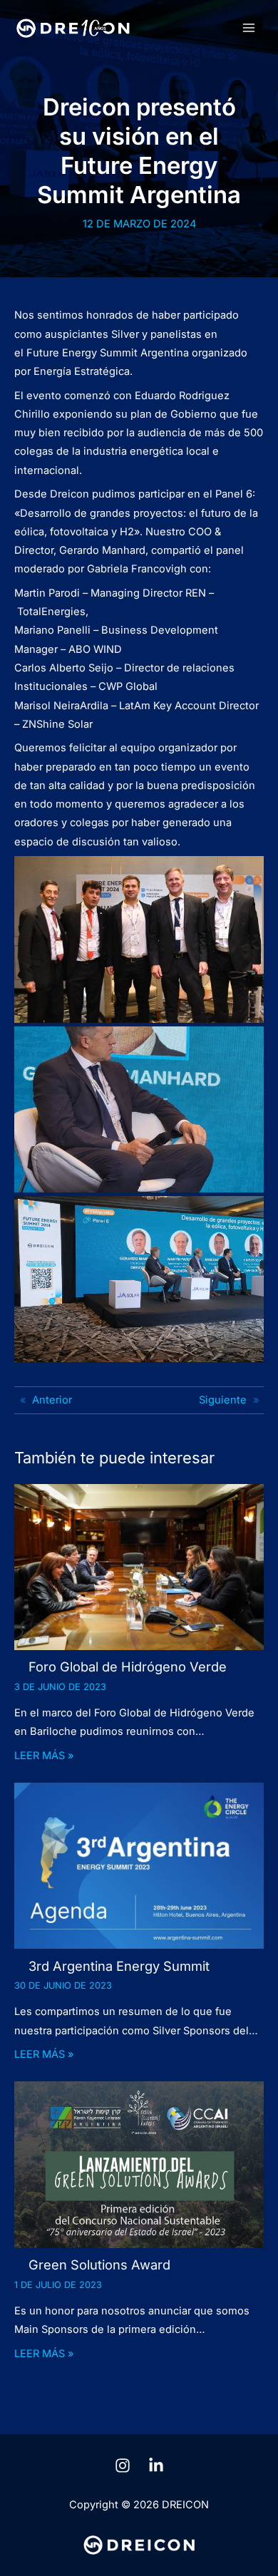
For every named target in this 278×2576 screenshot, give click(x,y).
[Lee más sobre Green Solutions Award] (139, 2164)
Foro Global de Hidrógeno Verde (128, 1666)
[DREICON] (73, 28)
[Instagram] (123, 2466)
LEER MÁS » (44, 1756)
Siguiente (223, 1400)
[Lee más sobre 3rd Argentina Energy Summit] (139, 1865)
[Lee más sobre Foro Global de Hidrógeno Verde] (139, 1566)
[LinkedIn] (156, 2466)
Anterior (52, 1400)
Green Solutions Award (99, 2265)
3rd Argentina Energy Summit (119, 1966)
